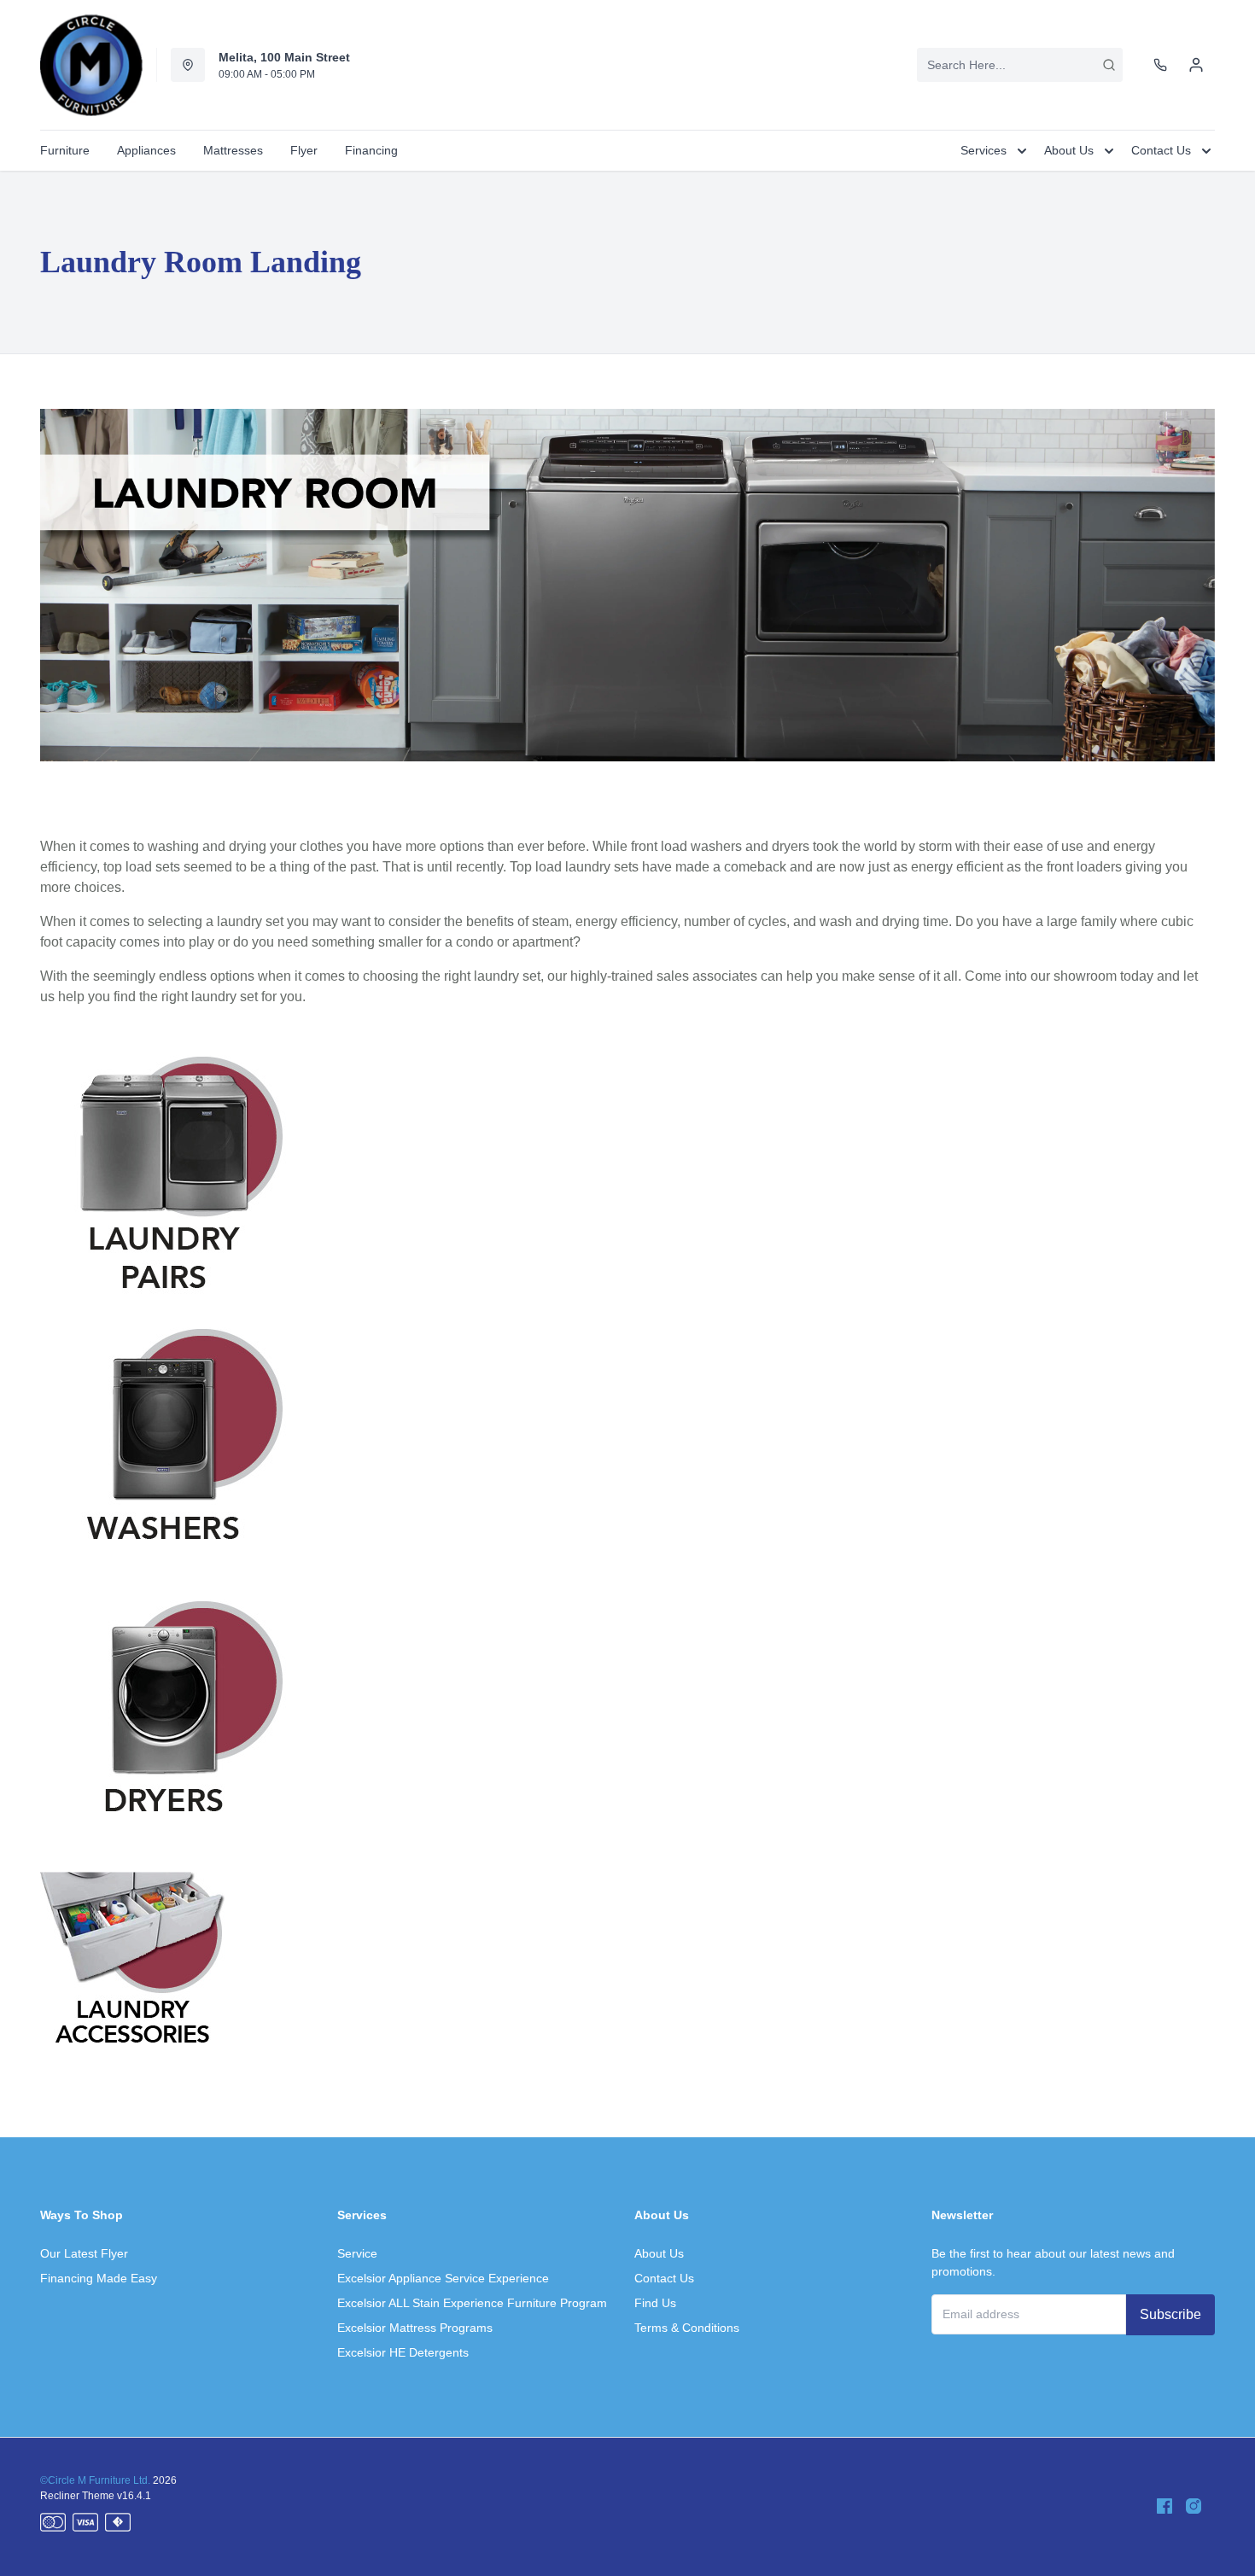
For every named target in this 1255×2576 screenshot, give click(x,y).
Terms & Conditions (687, 2328)
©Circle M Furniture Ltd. (95, 2480)
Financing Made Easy (99, 2278)
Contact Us (664, 2278)
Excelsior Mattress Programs (415, 2328)
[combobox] (1020, 65)
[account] (1196, 65)
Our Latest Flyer (84, 2253)
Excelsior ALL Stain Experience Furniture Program (472, 2303)
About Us (659, 2253)
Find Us (655, 2303)
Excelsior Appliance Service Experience (443, 2278)
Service (357, 2253)
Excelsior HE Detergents (403, 2352)
